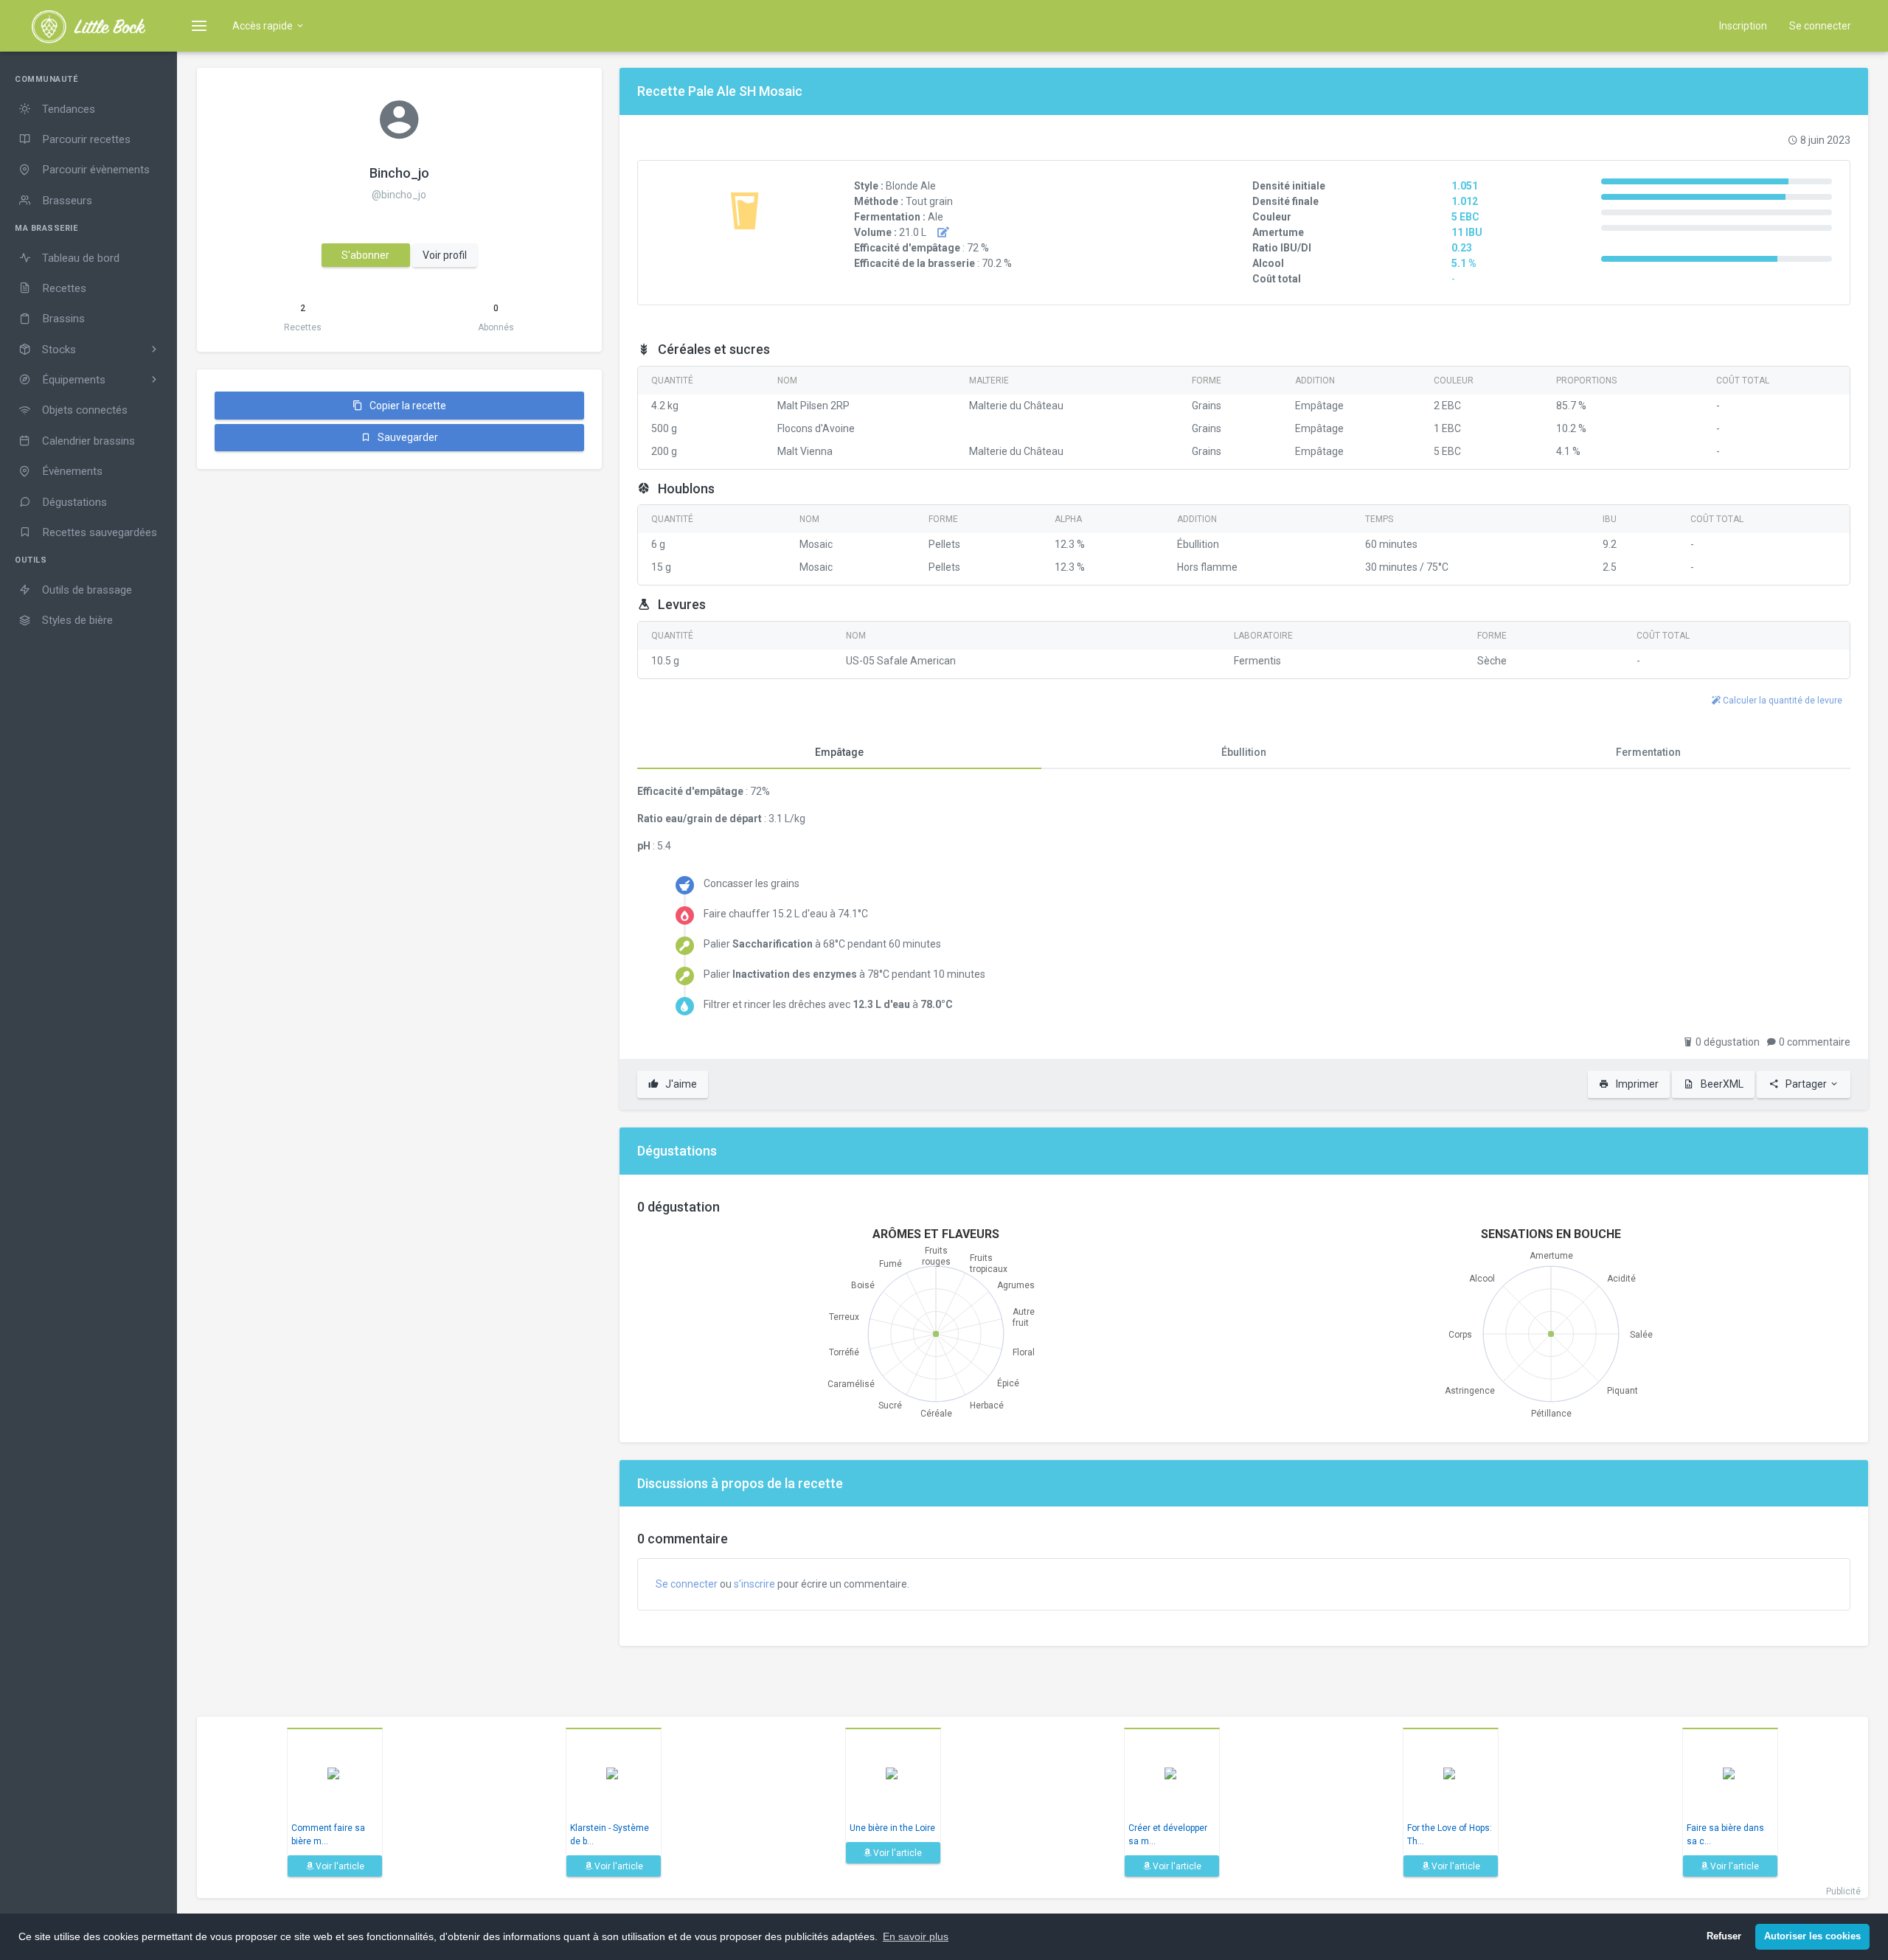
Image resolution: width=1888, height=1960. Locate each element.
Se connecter (1820, 26)
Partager (1806, 1084)
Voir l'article (339, 1866)
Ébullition (1244, 752)
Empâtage (839, 752)
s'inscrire (754, 1584)
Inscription (1743, 26)
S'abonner (365, 255)
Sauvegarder (407, 437)
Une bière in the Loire (892, 1828)
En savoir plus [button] (916, 1936)
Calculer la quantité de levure (1781, 701)
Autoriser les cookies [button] (1812, 1936)
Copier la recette (407, 406)
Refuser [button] (1724, 1936)
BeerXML (1721, 1084)
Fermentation (1648, 752)
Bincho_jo (399, 173)
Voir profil (445, 255)
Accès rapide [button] (264, 26)
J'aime (680, 1084)
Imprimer (1636, 1084)
